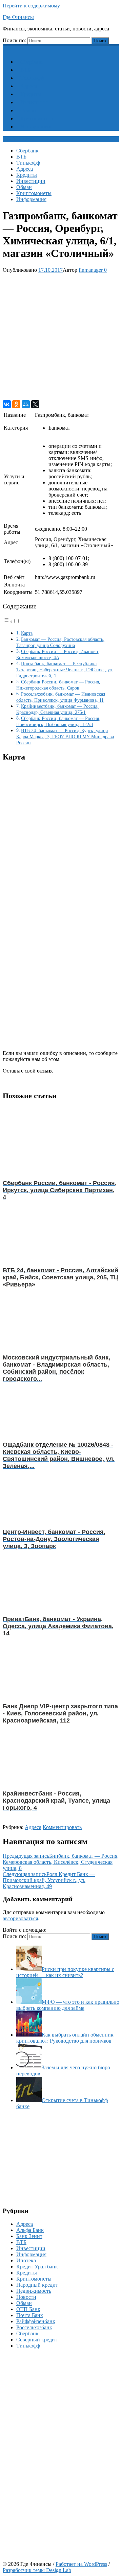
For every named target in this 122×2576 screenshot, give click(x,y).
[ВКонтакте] (7, 404)
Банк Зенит (29, 2236)
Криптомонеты (38, 118)
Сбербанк (32, 62)
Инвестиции (35, 102)
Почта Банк (30, 2315)
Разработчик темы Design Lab (37, 2570)
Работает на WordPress (81, 2564)
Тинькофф (32, 78)
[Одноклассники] (16, 404)
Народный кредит (37, 2285)
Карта (27, 633)
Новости (26, 2297)
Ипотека (26, 2260)
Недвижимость (34, 2291)
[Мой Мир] (26, 404)
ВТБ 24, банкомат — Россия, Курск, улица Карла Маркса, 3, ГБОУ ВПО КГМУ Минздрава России (65, 737)
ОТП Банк (28, 2309)
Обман (28, 110)
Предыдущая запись (61, 1862)
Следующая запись (49, 1880)
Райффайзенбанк (36, 2321)
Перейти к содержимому (31, 6)
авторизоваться (20, 1918)
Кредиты (31, 94)
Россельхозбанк (34, 2327)
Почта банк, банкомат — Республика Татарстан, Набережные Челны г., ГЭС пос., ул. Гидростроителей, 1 (65, 670)
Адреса (29, 86)
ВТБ (25, 70)
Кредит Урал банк (37, 2267)
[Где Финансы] (7, 48)
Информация (35, 127)
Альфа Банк (30, 2230)
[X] (35, 404)
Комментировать (62, 1827)
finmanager (91, 270)
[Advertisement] (61, 337)
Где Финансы (18, 17)
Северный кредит (37, 2340)
